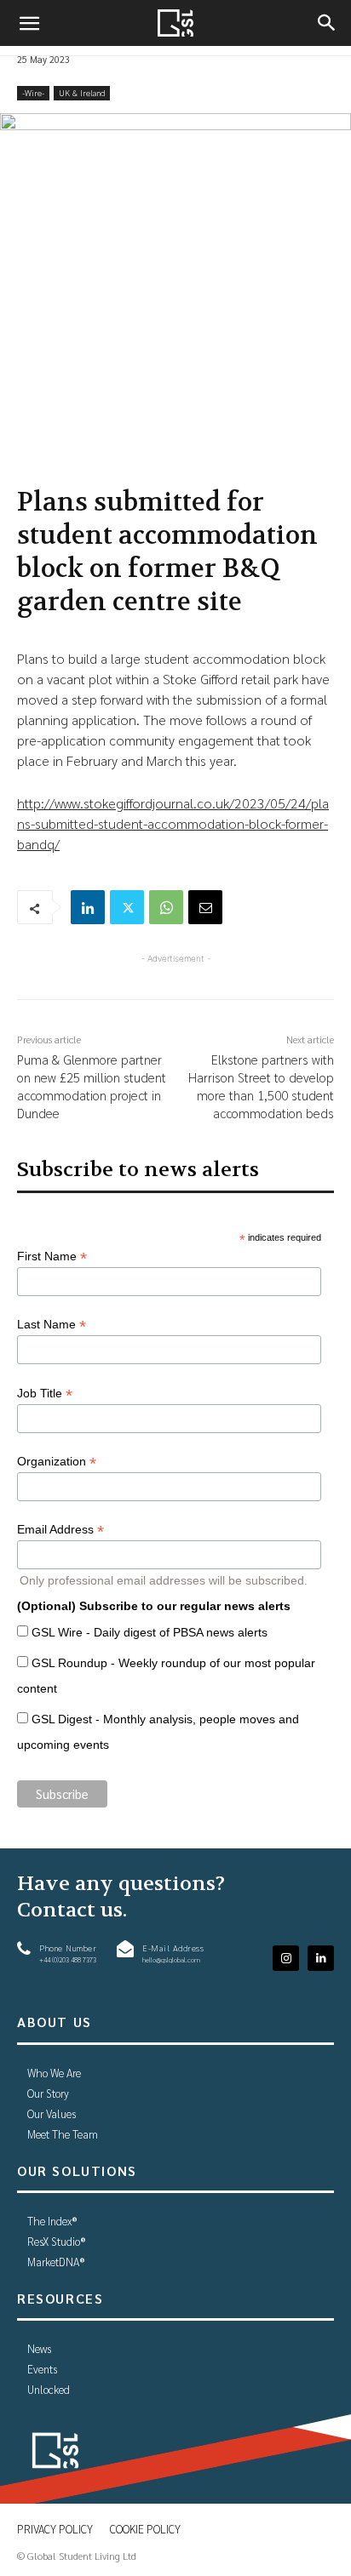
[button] (29, 23)
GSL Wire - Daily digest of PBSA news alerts (150, 1632)
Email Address (60, 1530)
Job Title (45, 1394)
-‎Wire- (33, 92)
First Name (52, 1257)
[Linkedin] (88, 907)
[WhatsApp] (166, 907)
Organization (57, 1462)
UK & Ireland (82, 92)
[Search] (327, 23)
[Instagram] (286, 1959)
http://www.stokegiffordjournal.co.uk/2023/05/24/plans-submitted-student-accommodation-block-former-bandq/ (173, 823)
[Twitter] (127, 907)
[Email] (205, 907)
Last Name (52, 1325)
